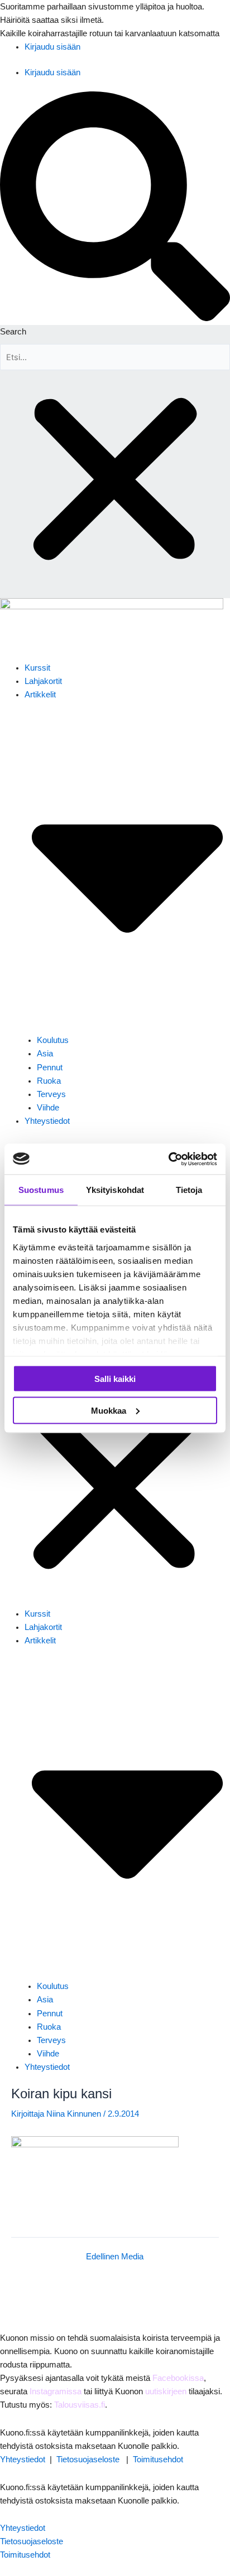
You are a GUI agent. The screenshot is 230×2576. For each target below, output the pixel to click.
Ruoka (49, 1081)
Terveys (51, 1094)
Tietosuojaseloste (88, 2459)
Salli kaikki (115, 1379)
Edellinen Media (115, 2257)
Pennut (50, 1068)
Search (13, 332)
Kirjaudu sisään (52, 47)
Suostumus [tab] (41, 1190)
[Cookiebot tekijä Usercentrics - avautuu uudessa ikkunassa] (168, 1159)
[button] (115, 208)
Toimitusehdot (158, 2459)
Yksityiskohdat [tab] (115, 1190)
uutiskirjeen (166, 2391)
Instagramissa (56, 2391)
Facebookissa (178, 2378)
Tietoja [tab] (189, 1190)
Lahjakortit (43, 681)
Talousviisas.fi (80, 2405)
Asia (45, 1054)
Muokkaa (109, 1410)
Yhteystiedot (47, 1121)
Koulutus (53, 1040)
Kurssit (37, 668)
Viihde (48, 1108)
